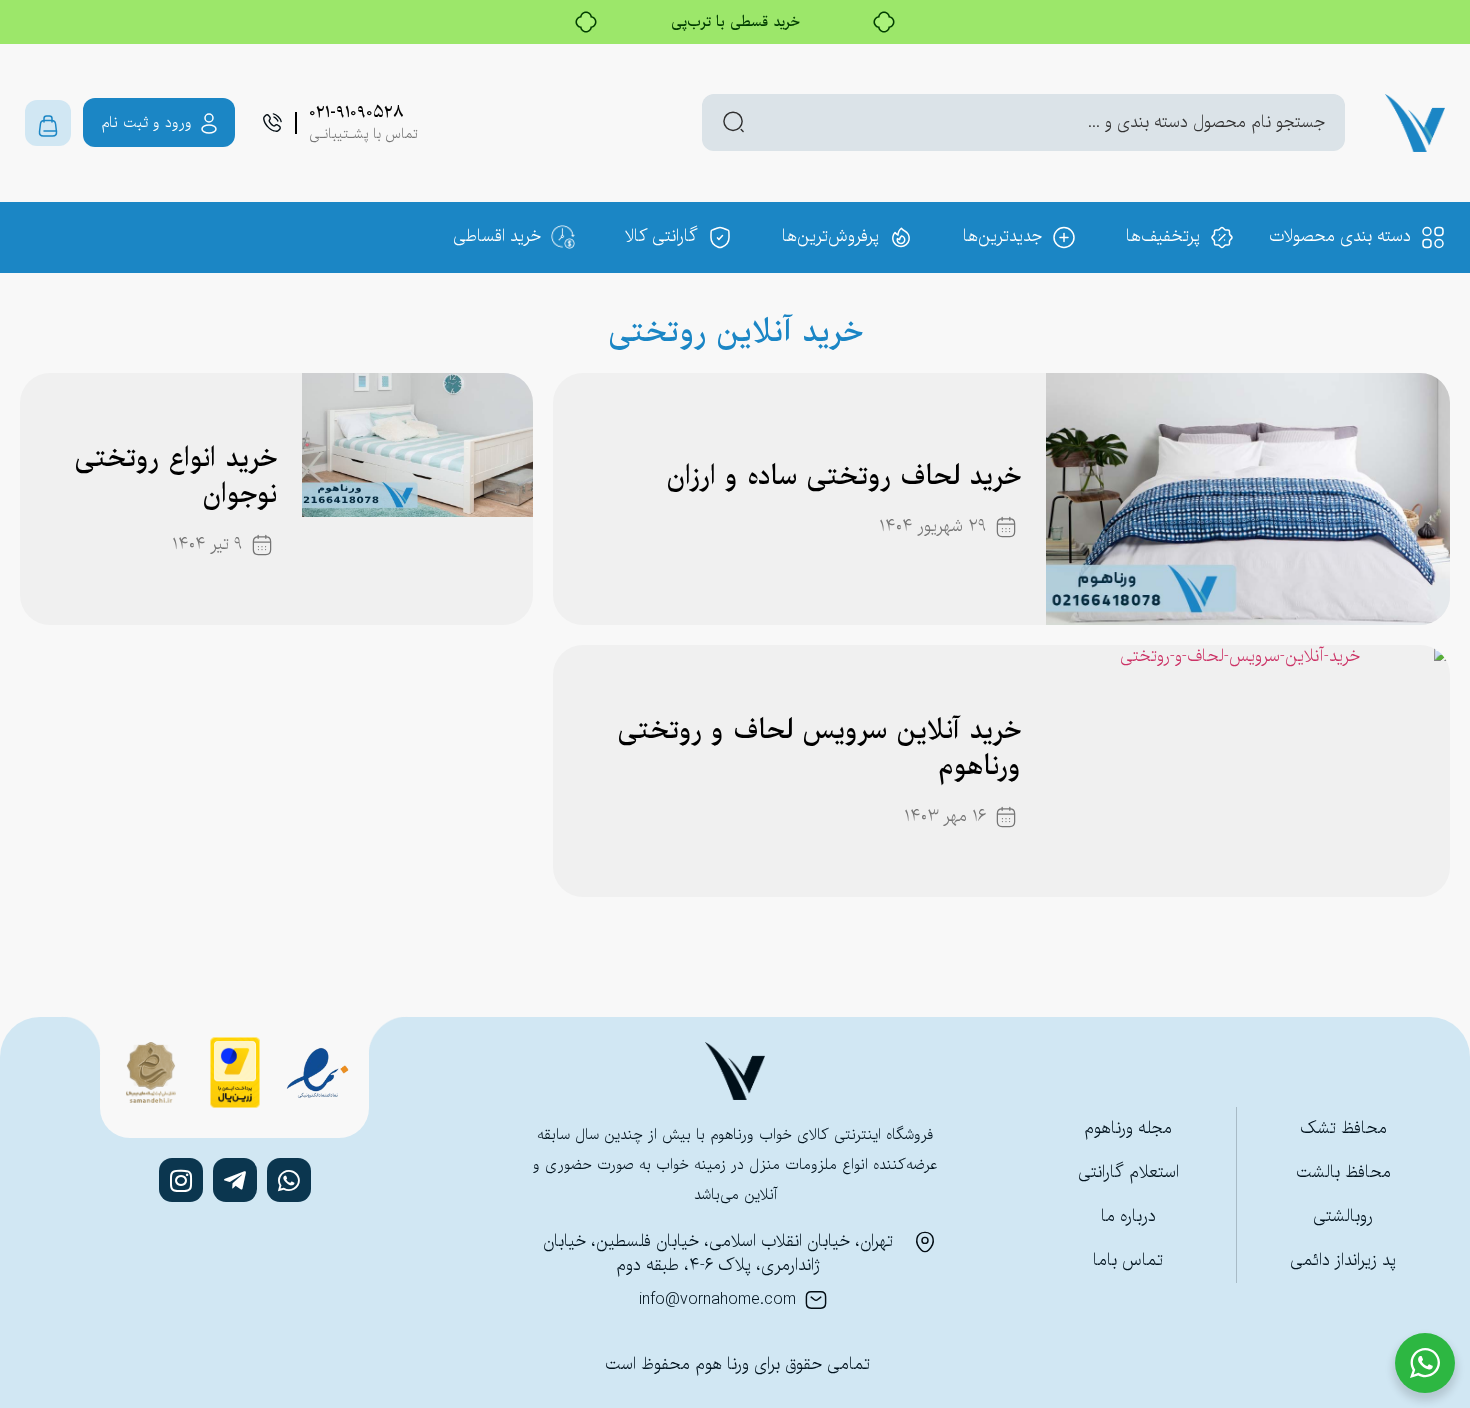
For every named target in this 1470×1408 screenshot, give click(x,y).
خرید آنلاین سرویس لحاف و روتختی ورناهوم (819, 749)
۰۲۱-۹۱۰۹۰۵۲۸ (356, 112)
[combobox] (1023, 122)
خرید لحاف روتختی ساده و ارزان (843, 477)
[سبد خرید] (48, 123)
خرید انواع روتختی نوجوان (175, 477)
